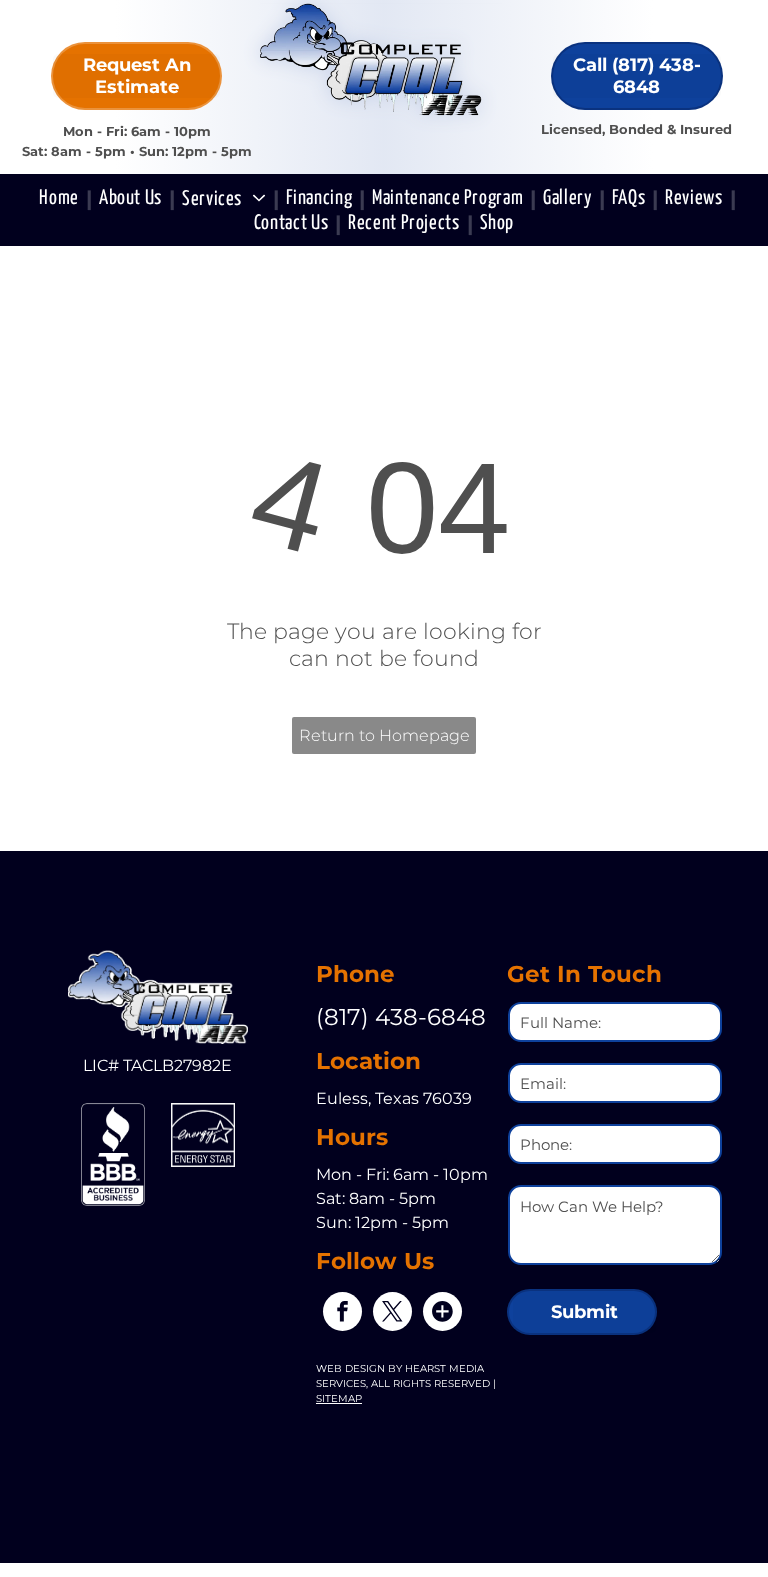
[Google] (442, 1314)
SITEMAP (339, 1398)
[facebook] (342, 1314)
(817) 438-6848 (401, 1017)
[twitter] (392, 1314)
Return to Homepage (384, 735)
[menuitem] (62, 198)
